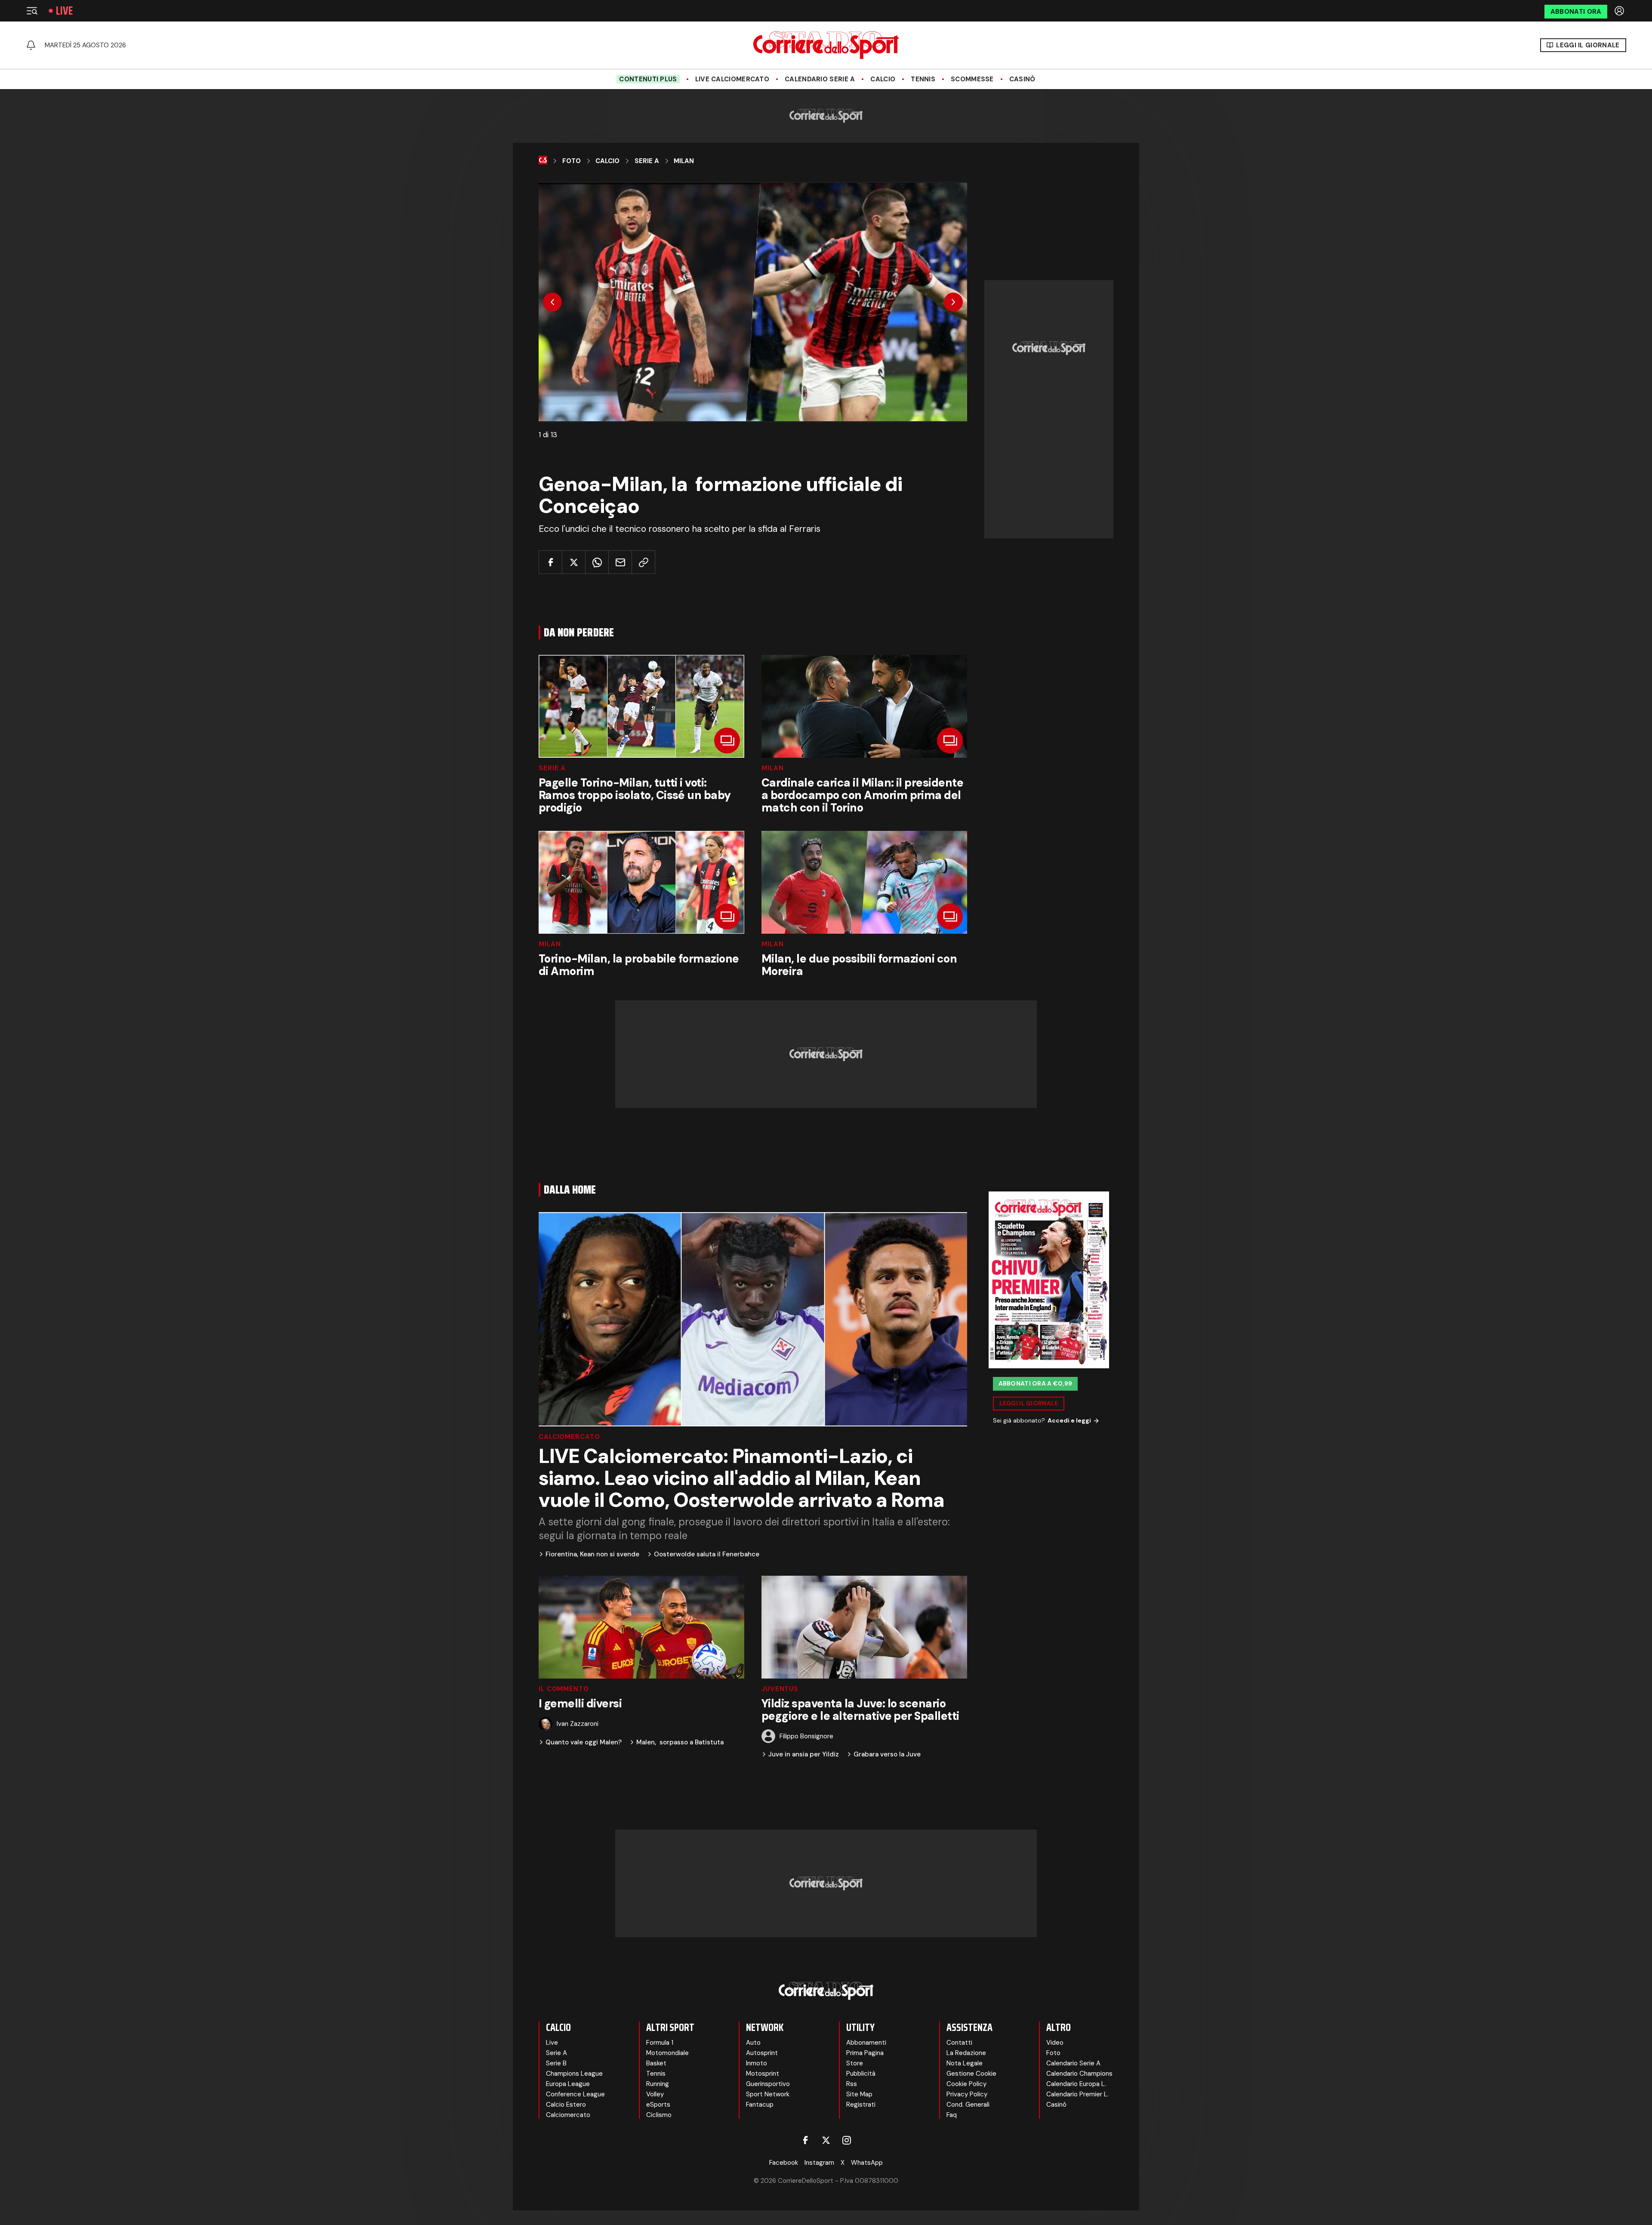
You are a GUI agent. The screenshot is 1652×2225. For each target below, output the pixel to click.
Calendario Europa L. (1076, 2084)
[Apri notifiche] (31, 45)
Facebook (784, 2163)
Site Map (859, 2094)
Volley (655, 2094)
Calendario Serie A (820, 79)
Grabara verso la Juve (887, 1754)
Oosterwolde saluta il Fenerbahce (707, 1554)
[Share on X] (574, 562)
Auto (753, 2043)
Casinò (1022, 79)
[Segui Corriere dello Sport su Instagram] (847, 2140)
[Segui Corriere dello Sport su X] (826, 2140)
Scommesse (972, 79)
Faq (952, 2115)
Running (658, 2084)
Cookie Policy (966, 2084)
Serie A (647, 161)
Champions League (574, 2074)
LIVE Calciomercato (732, 79)
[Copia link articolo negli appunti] (643, 562)
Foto (572, 161)
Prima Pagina (865, 2053)
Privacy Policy (967, 2094)
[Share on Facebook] (550, 562)
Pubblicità (861, 2074)
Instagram (819, 2163)
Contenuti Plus (648, 79)
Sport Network (768, 2094)
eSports (658, 2105)
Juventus (780, 1689)
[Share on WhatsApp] (597, 562)
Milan (684, 161)
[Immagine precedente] (552, 302)
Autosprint (762, 2053)
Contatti (959, 2043)
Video (1055, 2043)
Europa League (568, 2084)
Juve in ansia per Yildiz (804, 1754)
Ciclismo (659, 2115)
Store (855, 2063)
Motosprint (763, 2074)
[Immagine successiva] (953, 302)
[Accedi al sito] (1620, 11)
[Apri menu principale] (32, 11)
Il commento (564, 1689)
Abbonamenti (866, 2043)
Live (64, 11)
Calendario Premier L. (1077, 2094)
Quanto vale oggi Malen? (584, 1742)
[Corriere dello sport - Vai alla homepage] (826, 45)
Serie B (556, 2063)
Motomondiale (667, 2053)
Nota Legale (965, 2063)
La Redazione (966, 2053)
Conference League (575, 2094)
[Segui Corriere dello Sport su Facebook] (805, 2140)
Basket (656, 2063)
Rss (852, 2084)
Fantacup (760, 2105)
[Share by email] (620, 562)
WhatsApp (867, 2163)
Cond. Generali (968, 2105)
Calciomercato (569, 1437)
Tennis (923, 79)
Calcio (883, 79)
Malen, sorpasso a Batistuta (680, 1742)
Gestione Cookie (971, 2074)
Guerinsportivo (768, 2084)
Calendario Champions (1079, 2074)
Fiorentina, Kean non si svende (592, 1554)
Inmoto (757, 2063)
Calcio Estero (566, 2105)
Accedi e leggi (1069, 1420)
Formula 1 (660, 2043)
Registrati (861, 2105)
